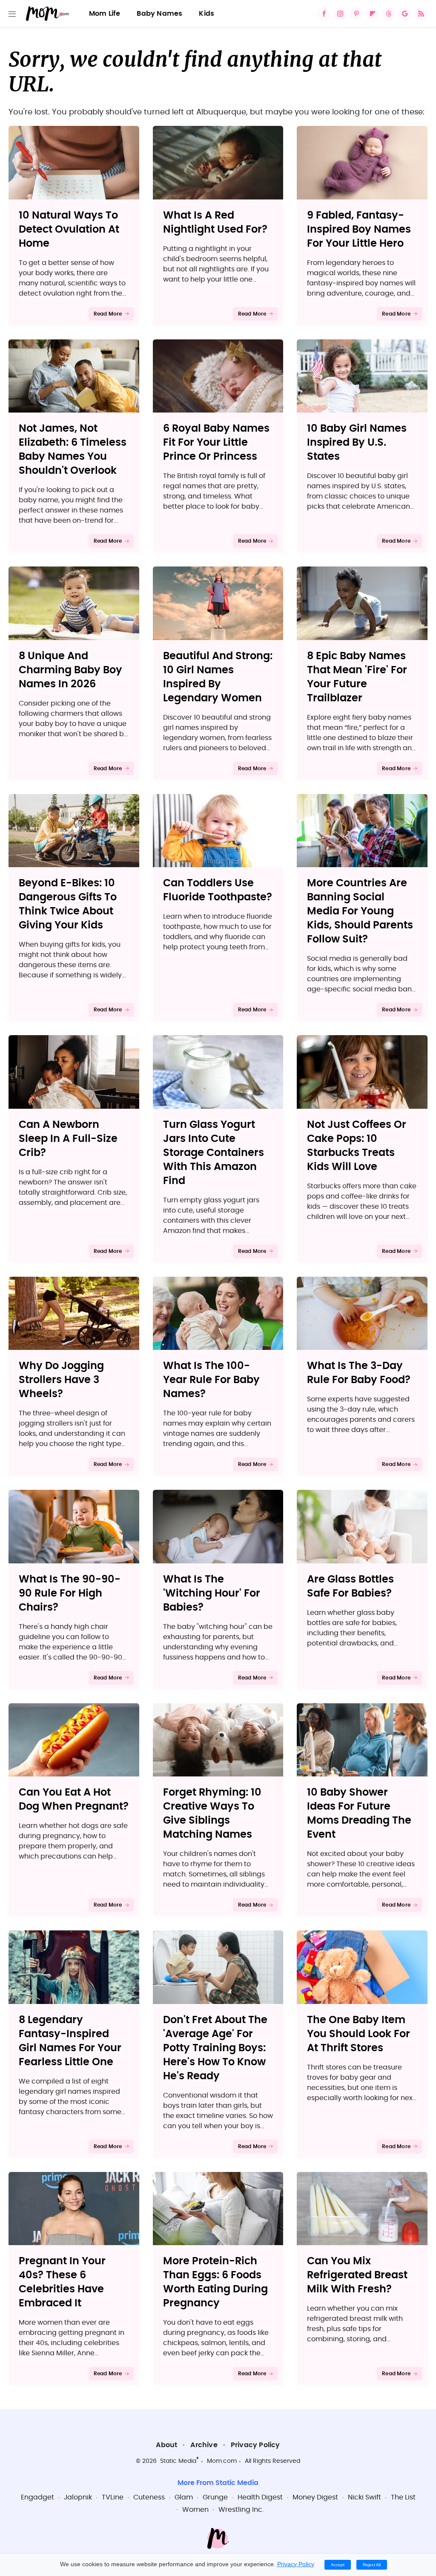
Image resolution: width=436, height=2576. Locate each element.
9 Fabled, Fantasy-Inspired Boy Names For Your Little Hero (359, 230)
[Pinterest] (356, 14)
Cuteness (149, 2497)
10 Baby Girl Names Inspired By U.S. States (357, 443)
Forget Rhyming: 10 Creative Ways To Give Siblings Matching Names (212, 1814)
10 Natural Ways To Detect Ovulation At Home (69, 230)
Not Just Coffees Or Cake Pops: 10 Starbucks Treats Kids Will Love (357, 1146)
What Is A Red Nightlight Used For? (215, 223)
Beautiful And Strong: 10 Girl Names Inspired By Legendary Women (218, 677)
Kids (207, 14)
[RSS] (421, 14)
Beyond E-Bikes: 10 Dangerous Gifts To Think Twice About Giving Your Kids (68, 904)
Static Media (178, 2461)
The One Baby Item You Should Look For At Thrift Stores (359, 2034)
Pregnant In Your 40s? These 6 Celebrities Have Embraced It (62, 2282)
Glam (184, 2497)
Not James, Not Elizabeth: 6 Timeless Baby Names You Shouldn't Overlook (73, 450)
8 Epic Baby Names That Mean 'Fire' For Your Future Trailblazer (357, 677)
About (166, 2445)
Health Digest (260, 2497)
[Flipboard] (373, 14)
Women (195, 2510)
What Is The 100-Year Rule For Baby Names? (211, 1380)
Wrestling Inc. (241, 2510)
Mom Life (105, 14)
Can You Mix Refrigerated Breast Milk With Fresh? (357, 2275)
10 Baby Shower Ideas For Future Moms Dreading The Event (359, 1814)
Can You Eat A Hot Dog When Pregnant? (74, 1800)
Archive (204, 2445)
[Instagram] (340, 14)
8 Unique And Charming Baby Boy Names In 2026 (70, 670)
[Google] (405, 14)
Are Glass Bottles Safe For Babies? (350, 1587)
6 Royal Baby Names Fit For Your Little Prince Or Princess (216, 443)
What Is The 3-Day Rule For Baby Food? (359, 1373)
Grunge (215, 2497)
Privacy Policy (255, 2445)
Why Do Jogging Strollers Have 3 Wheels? (61, 1380)
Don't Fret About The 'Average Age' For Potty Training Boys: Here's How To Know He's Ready (215, 2048)
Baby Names (159, 14)
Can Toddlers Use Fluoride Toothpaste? (218, 890)
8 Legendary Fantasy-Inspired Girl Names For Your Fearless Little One (70, 2041)
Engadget (37, 2497)
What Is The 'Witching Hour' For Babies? (212, 1594)
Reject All (372, 2565)
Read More (108, 314)
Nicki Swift (364, 2497)
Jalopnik (78, 2497)
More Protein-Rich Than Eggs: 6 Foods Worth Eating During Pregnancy (215, 2282)
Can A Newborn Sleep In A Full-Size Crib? (68, 1139)
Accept (338, 2565)
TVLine (113, 2497)
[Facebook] (324, 14)
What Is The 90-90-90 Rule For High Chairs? (70, 1594)
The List (403, 2497)
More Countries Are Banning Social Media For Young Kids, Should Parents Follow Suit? (360, 911)
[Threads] (389, 14)
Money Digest (315, 2497)
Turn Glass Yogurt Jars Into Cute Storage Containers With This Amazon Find (214, 1153)
